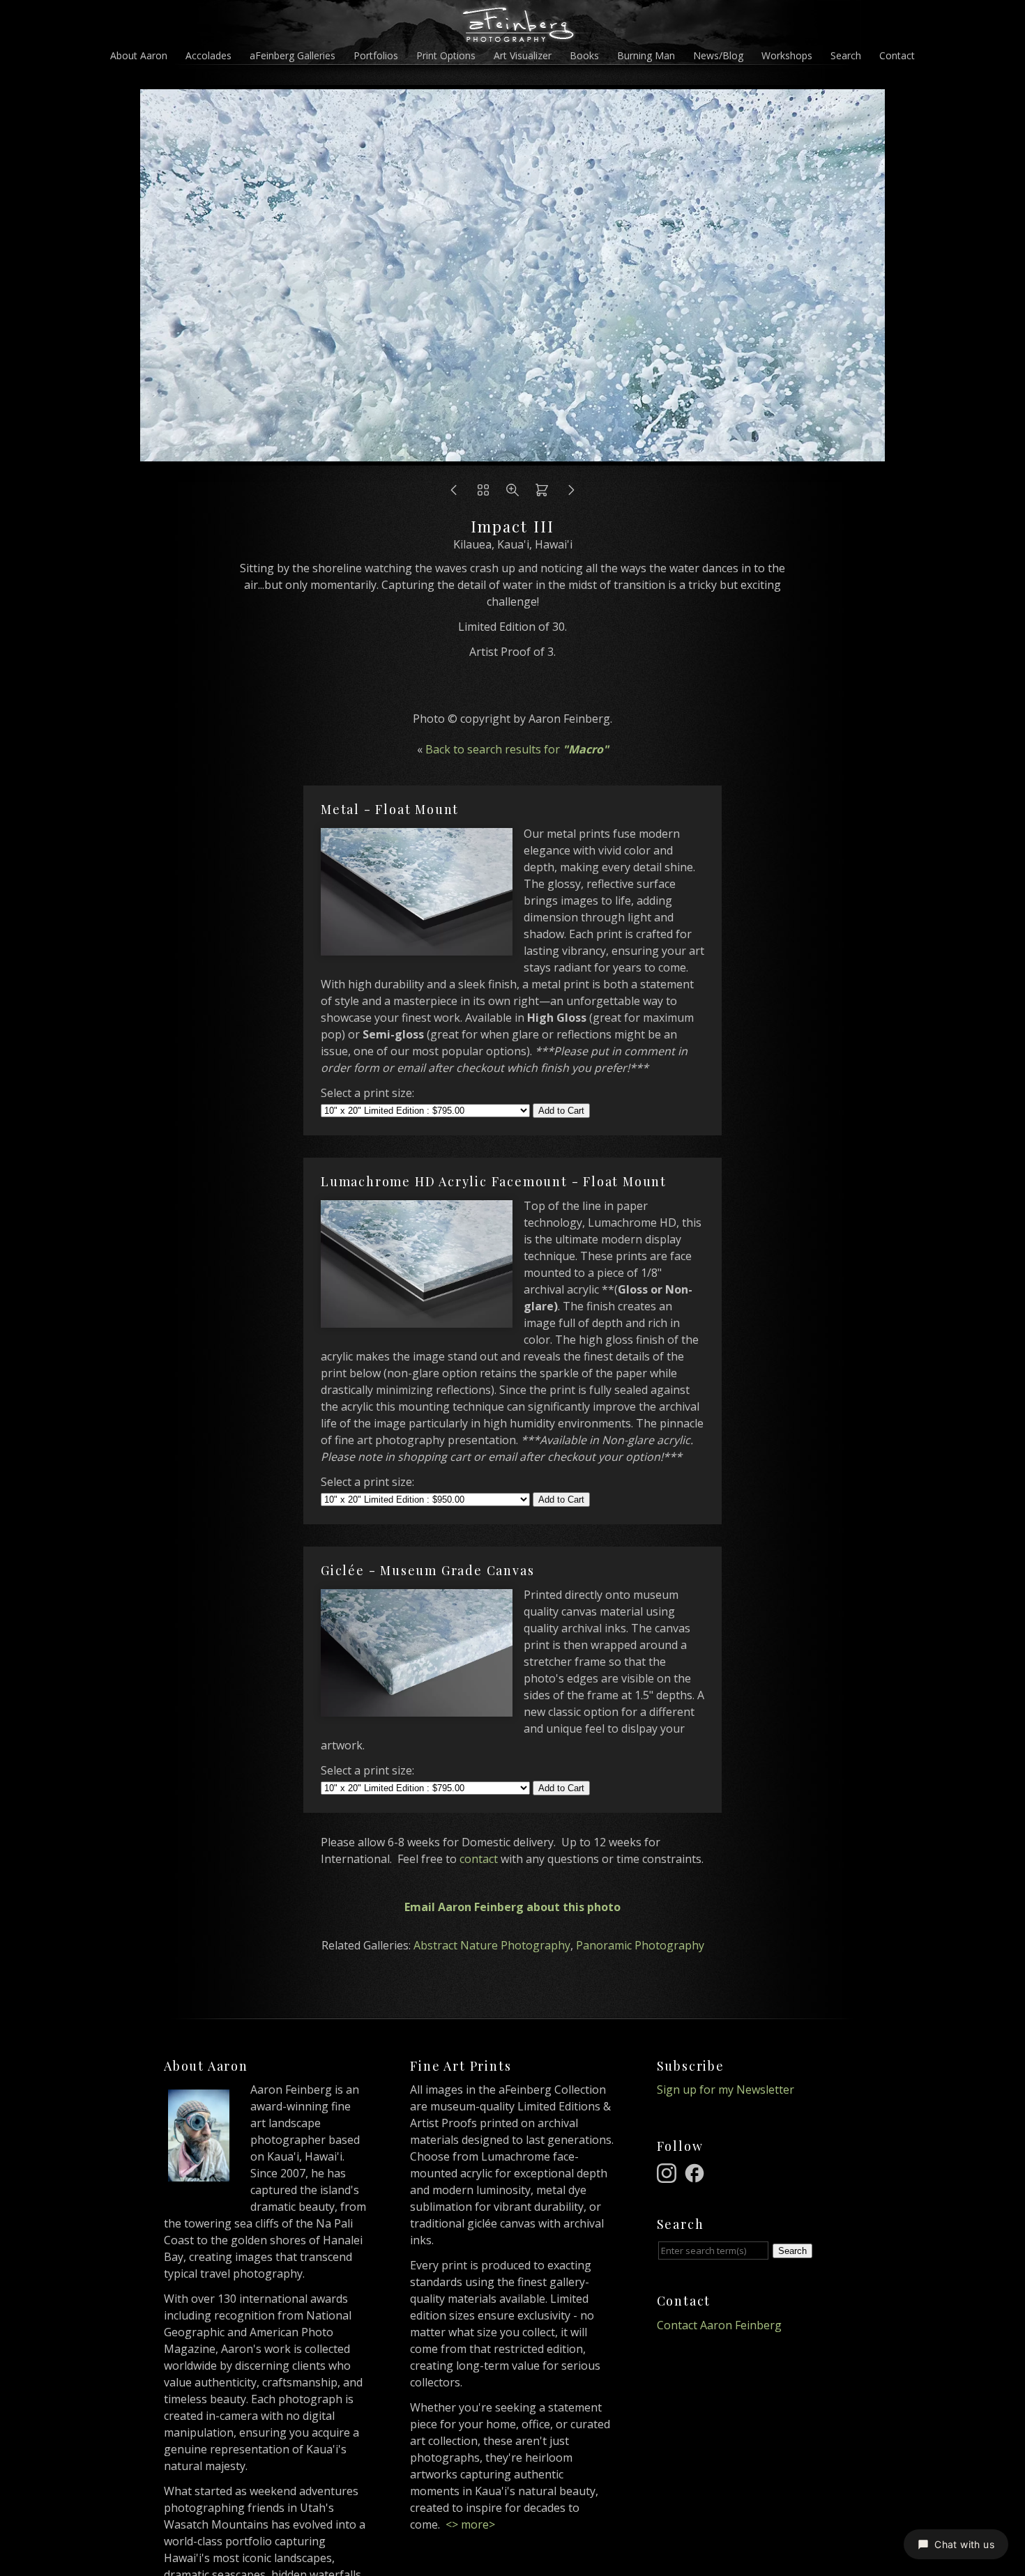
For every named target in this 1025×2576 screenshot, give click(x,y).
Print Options (446, 55)
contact (479, 1859)
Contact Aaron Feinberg (719, 2325)
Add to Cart (561, 1111)
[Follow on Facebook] (697, 2172)
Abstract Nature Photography (492, 1945)
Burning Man (646, 55)
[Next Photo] (512, 457)
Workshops (787, 55)
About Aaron (139, 55)
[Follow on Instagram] (669, 2172)
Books (584, 55)
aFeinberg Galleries (293, 55)
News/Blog (718, 55)
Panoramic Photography (640, 1945)
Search (846, 55)
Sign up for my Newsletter (726, 2090)
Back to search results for (517, 749)
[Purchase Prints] (542, 493)
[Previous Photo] (454, 493)
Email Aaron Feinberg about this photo (512, 1907)
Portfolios (376, 55)
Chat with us (964, 2544)
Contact (897, 55)
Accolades (208, 55)
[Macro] (483, 493)
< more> (470, 2524)
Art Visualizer (523, 55)
